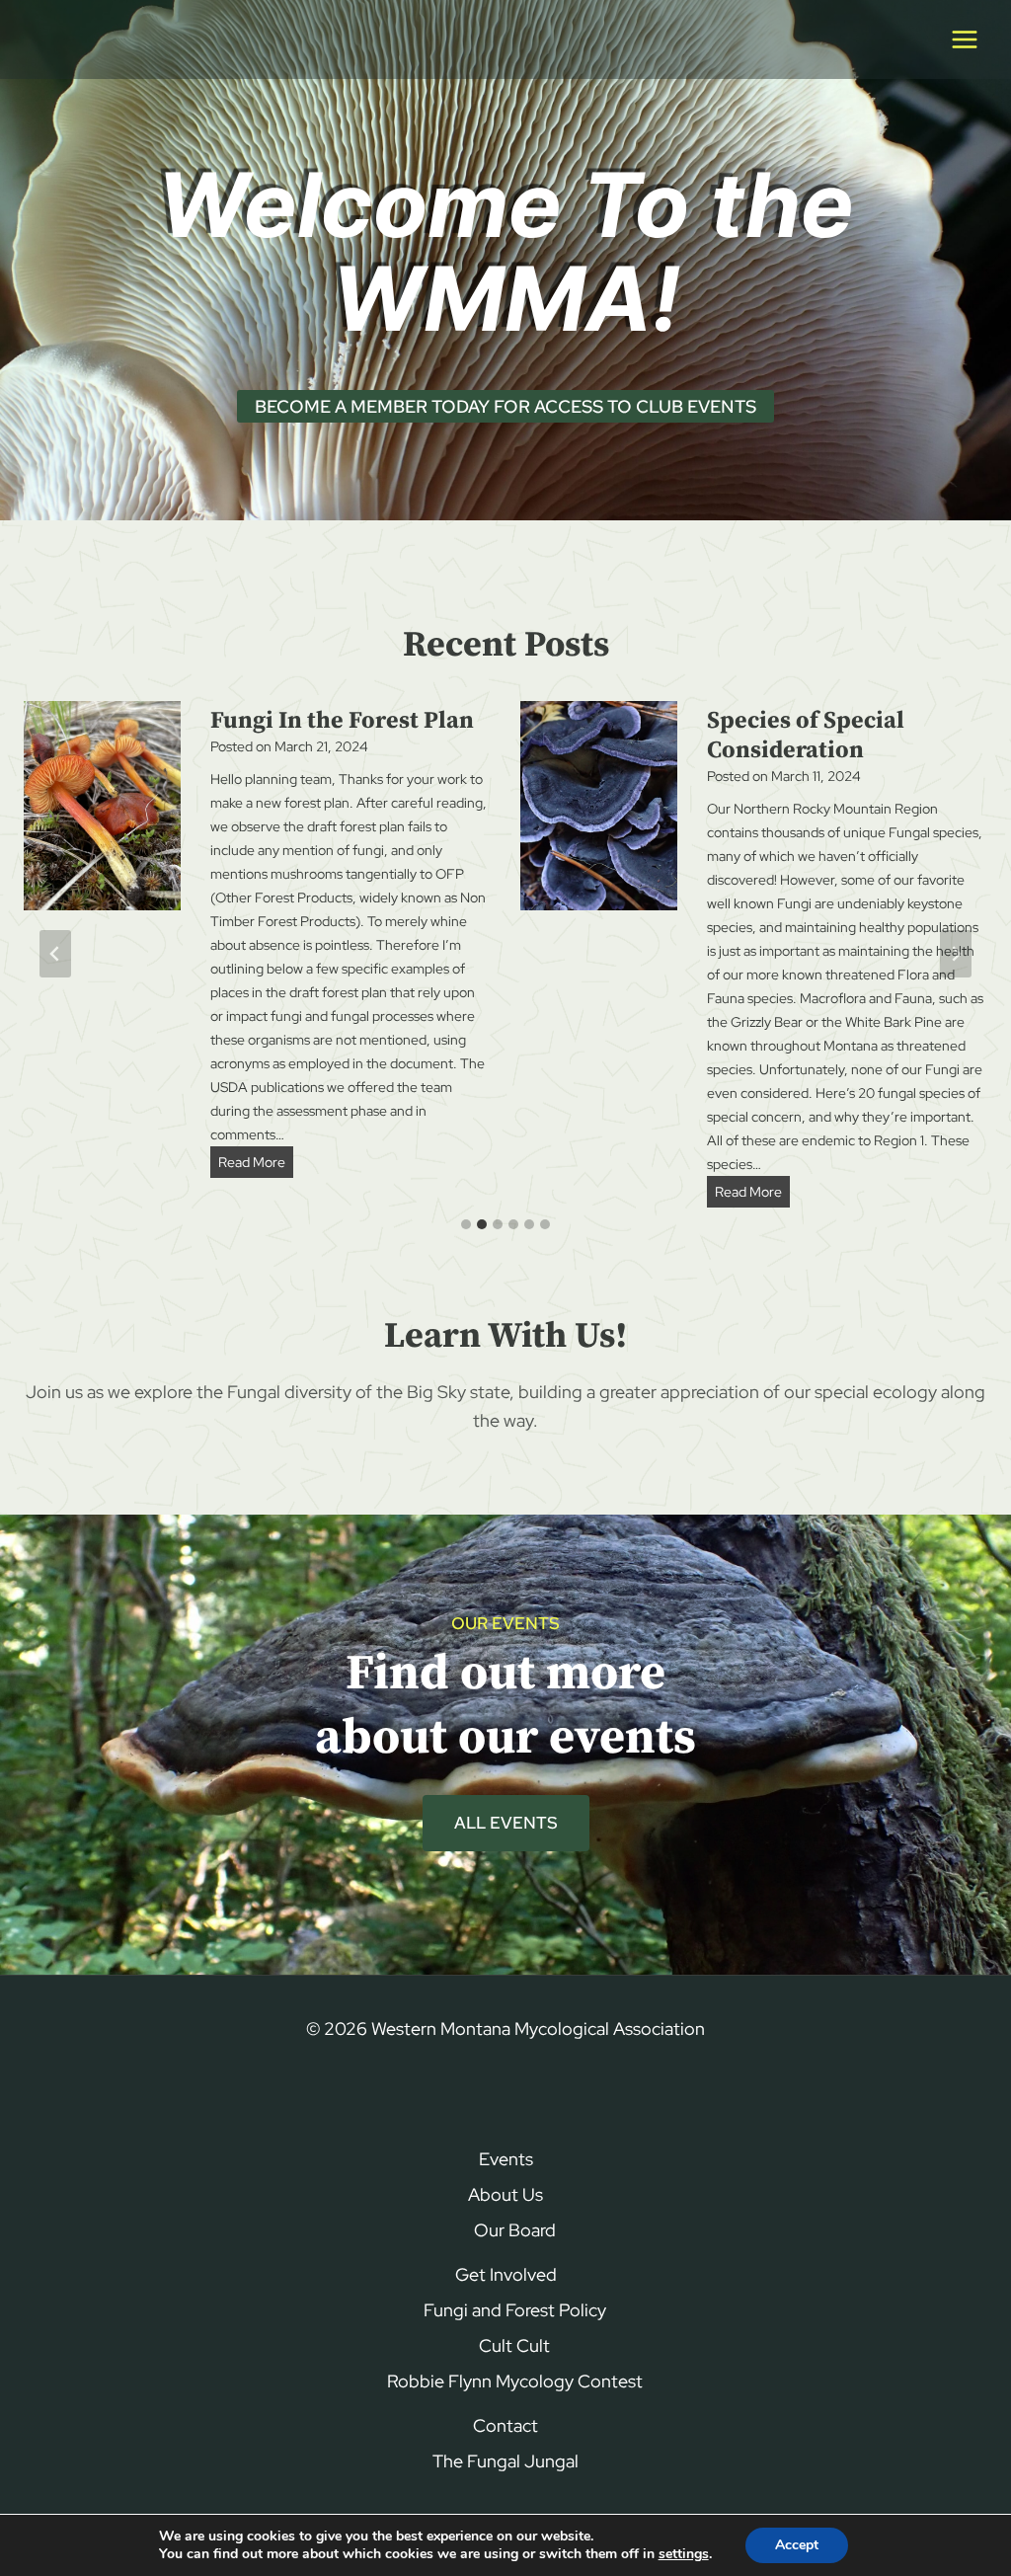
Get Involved (506, 2274)
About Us (505, 2194)
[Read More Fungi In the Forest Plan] (102, 806)
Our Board (515, 2230)
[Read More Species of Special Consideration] (599, 806)
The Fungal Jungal (505, 2461)
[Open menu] (964, 39)
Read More (256, 1165)
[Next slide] (956, 954)
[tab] (466, 1224)
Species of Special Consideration (806, 736)
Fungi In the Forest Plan (342, 721)
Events (506, 2159)
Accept (797, 2545)
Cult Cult (514, 2345)
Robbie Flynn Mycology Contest (515, 2381)
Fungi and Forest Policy (515, 2310)
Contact (505, 2425)
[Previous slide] (55, 954)
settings (684, 2554)
